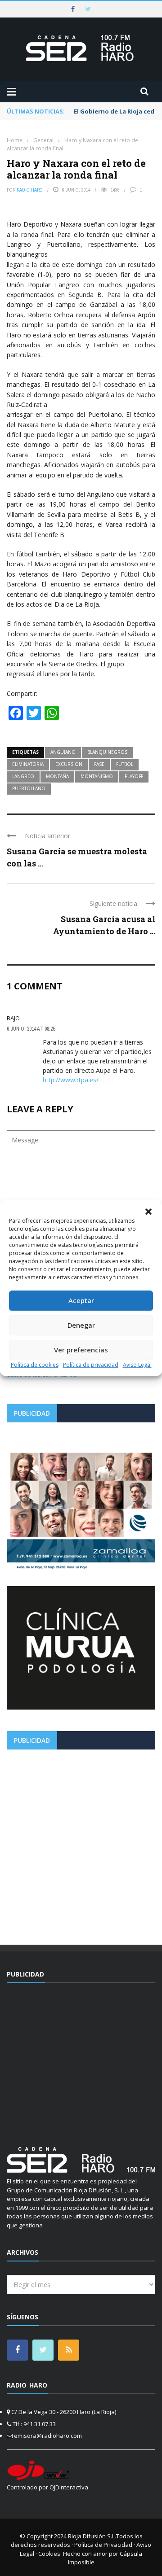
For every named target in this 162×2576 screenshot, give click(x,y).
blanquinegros (107, 752)
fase (99, 764)
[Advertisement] (81, 1844)
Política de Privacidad (103, 2545)
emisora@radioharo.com (48, 2436)
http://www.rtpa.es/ (71, 1080)
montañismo (97, 776)
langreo (23, 776)
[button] (148, 1211)
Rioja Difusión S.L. (92, 2536)
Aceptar (81, 1300)
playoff (134, 776)
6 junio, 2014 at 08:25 (31, 1029)
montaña (57, 776)
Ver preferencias (81, 1350)
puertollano (29, 788)
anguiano (63, 752)
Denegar (81, 1325)
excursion (69, 764)
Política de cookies (35, 1365)
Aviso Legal (137, 1365)
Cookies (49, 2554)
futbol (125, 764)
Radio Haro (30, 190)
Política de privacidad (91, 1365)
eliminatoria (28, 764)
